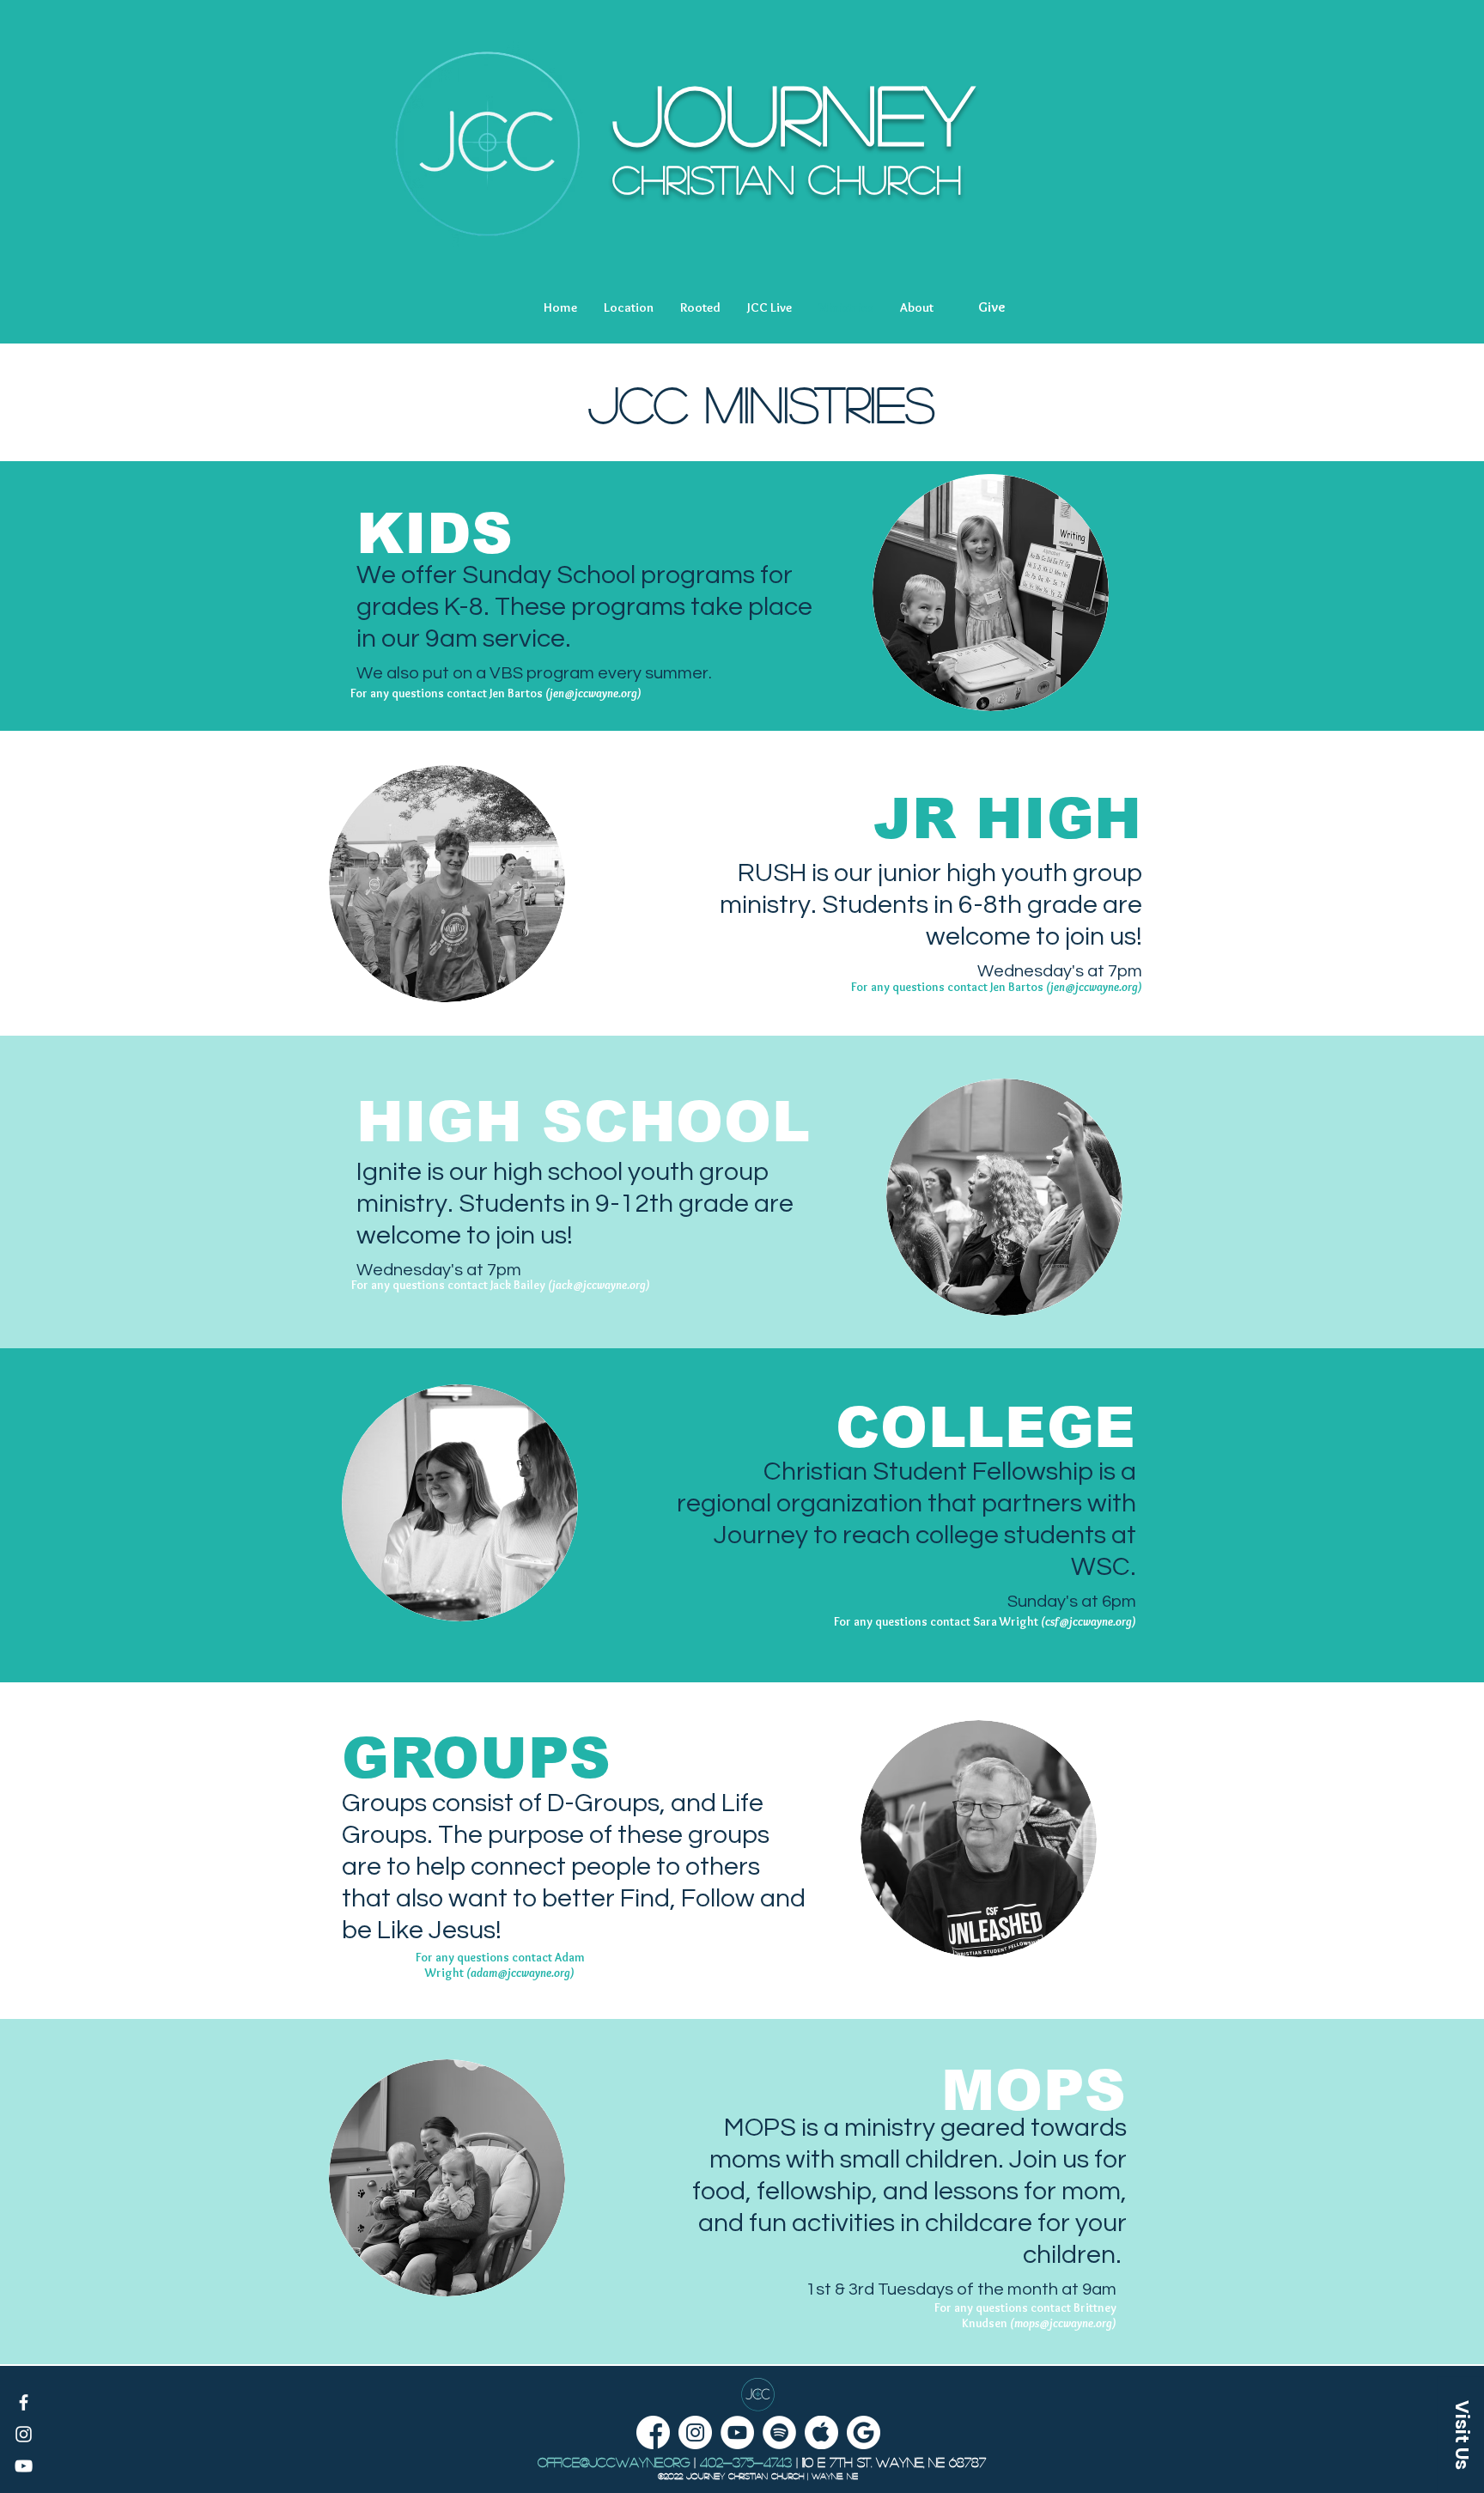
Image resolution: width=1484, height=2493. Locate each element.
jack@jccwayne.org (599, 1285)
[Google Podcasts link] (864, 2432)
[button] (629, 307)
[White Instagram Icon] (24, 2434)
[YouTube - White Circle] (737, 2432)
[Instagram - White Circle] (695, 2432)
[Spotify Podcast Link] (779, 2432)
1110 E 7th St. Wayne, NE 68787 (894, 2462)
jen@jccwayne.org (593, 693)
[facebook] (653, 2432)
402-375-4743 (746, 2462)
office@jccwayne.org (614, 2462)
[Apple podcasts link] (821, 2432)
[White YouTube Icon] (24, 2466)
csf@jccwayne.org (1089, 1621)
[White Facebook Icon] (24, 2402)
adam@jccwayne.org (520, 1973)
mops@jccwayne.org (1063, 2323)
